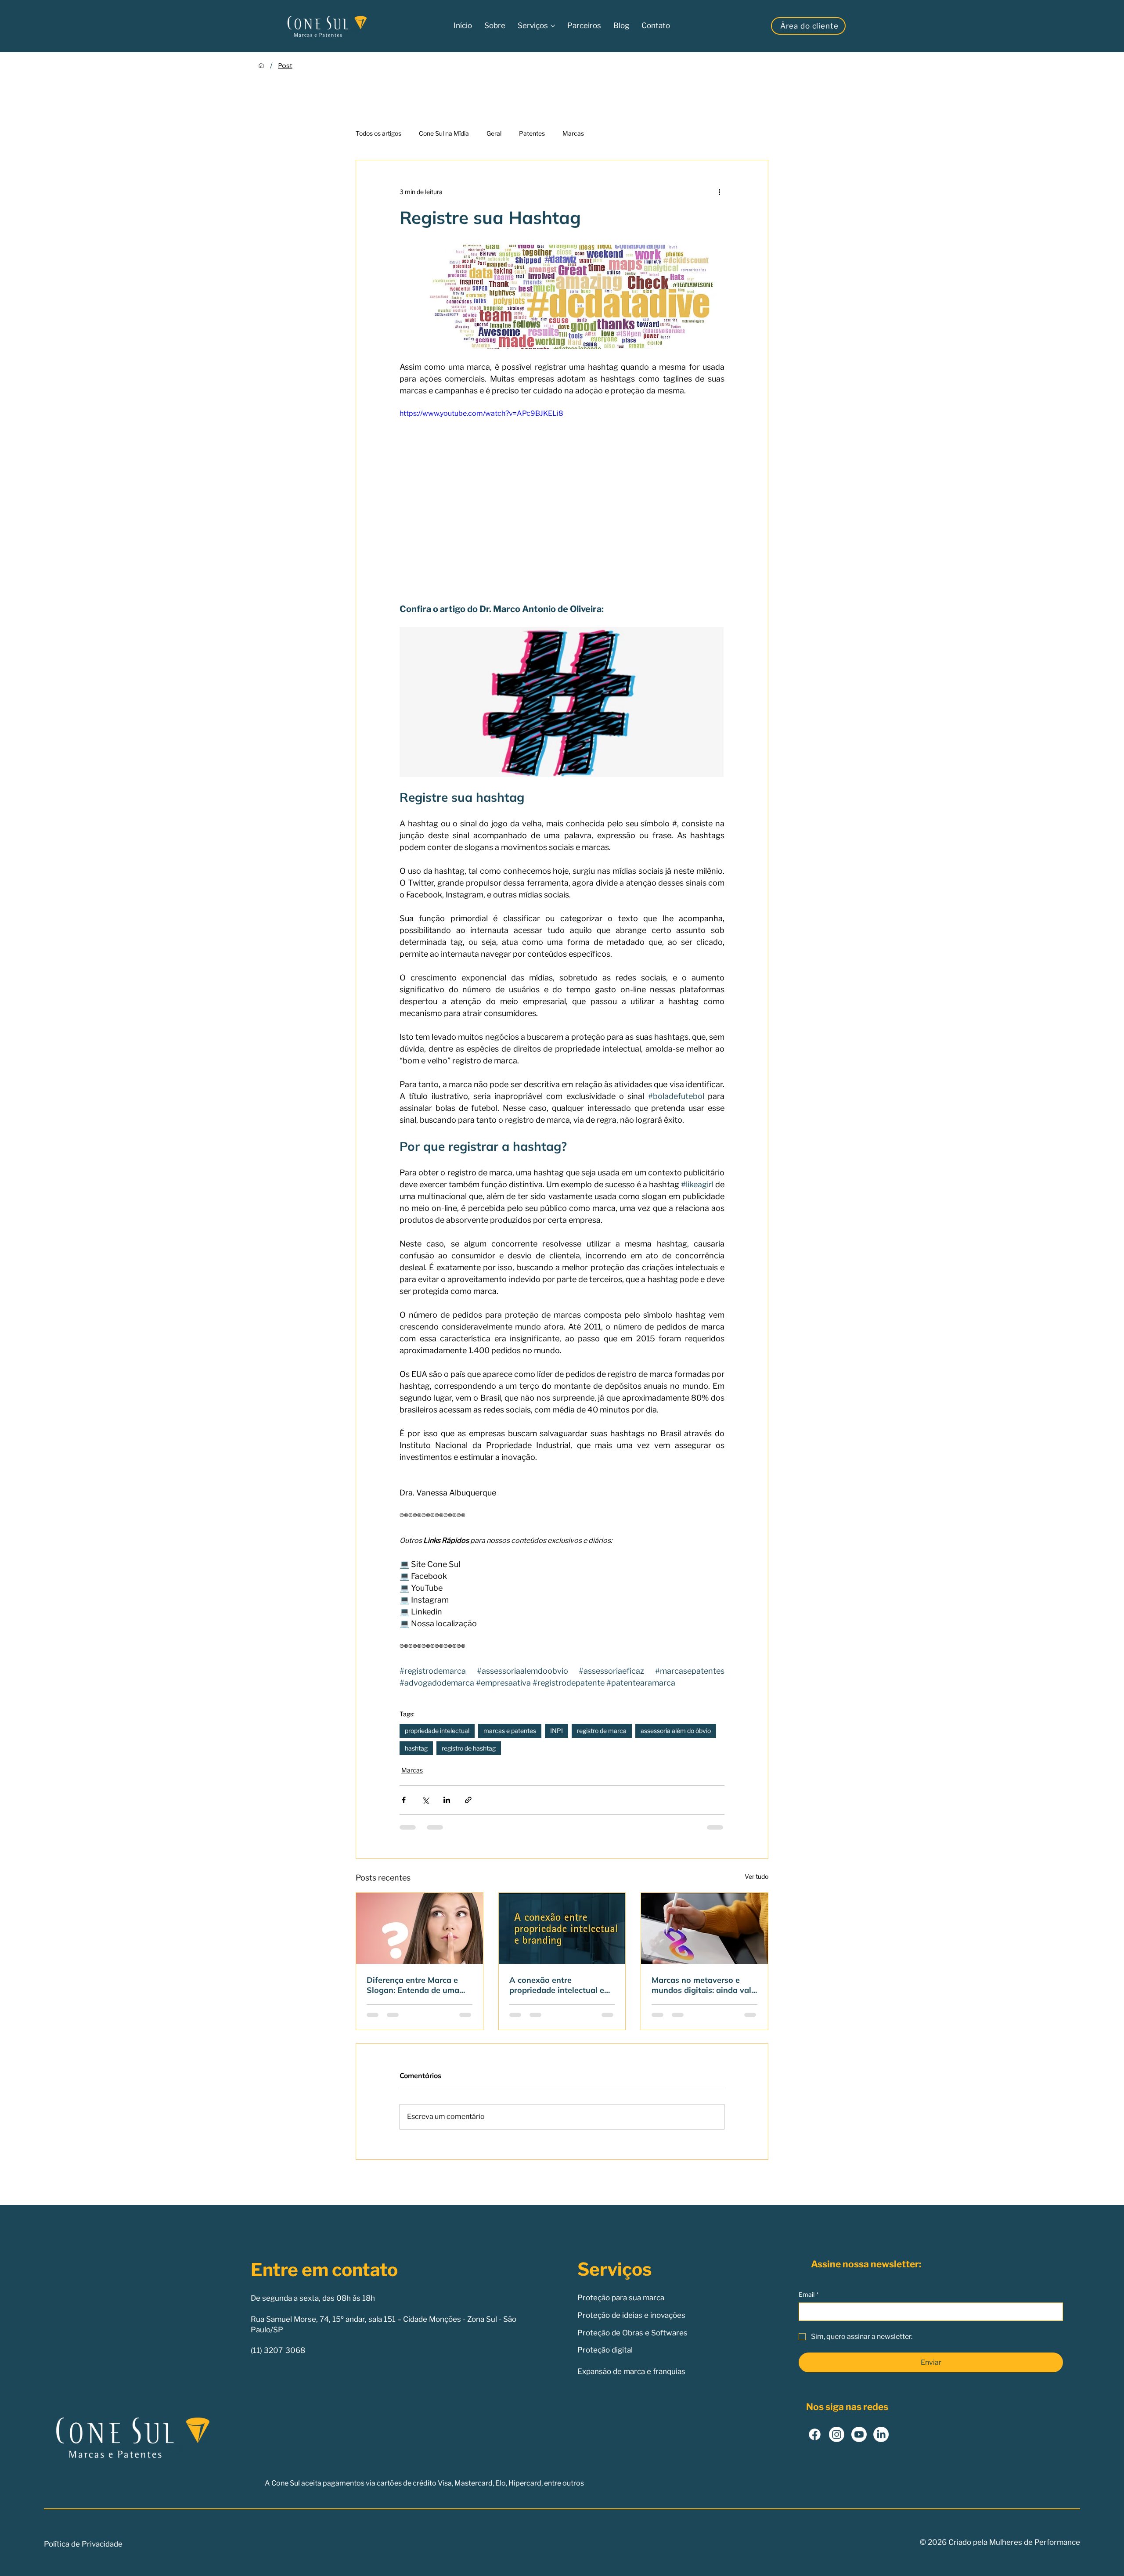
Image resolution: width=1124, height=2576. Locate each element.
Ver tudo (757, 1876)
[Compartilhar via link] (468, 1800)
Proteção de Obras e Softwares (632, 2341)
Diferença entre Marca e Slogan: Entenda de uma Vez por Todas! (413, 1985)
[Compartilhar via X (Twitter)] (425, 1800)
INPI (557, 1731)
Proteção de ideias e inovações (631, 2324)
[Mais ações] (719, 192)
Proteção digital (605, 2359)
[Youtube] (859, 2443)
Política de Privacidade (83, 2552)
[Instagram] (837, 2443)
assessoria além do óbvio (676, 1731)
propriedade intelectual (437, 1731)
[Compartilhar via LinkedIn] (447, 1800)
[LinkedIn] (881, 2443)
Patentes (532, 133)
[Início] (261, 65)
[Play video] (562, 500)
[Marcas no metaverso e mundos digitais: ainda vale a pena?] (704, 1928)
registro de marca (602, 1731)
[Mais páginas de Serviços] (553, 26)
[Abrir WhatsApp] (1102, 2554)
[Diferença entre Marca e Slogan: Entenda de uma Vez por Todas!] (420, 1928)
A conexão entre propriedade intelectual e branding (557, 1985)
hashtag (416, 1748)
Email (809, 2303)
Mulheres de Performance (1035, 2551)
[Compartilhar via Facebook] (404, 1800)
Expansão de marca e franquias (631, 2380)
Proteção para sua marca (621, 2306)
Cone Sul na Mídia (444, 133)
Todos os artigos (378, 133)
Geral (494, 133)
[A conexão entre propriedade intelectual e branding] (562, 1928)
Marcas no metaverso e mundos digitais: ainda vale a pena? (704, 1985)
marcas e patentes (510, 1731)
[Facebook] (815, 2443)
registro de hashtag (469, 1748)
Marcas (573, 133)
